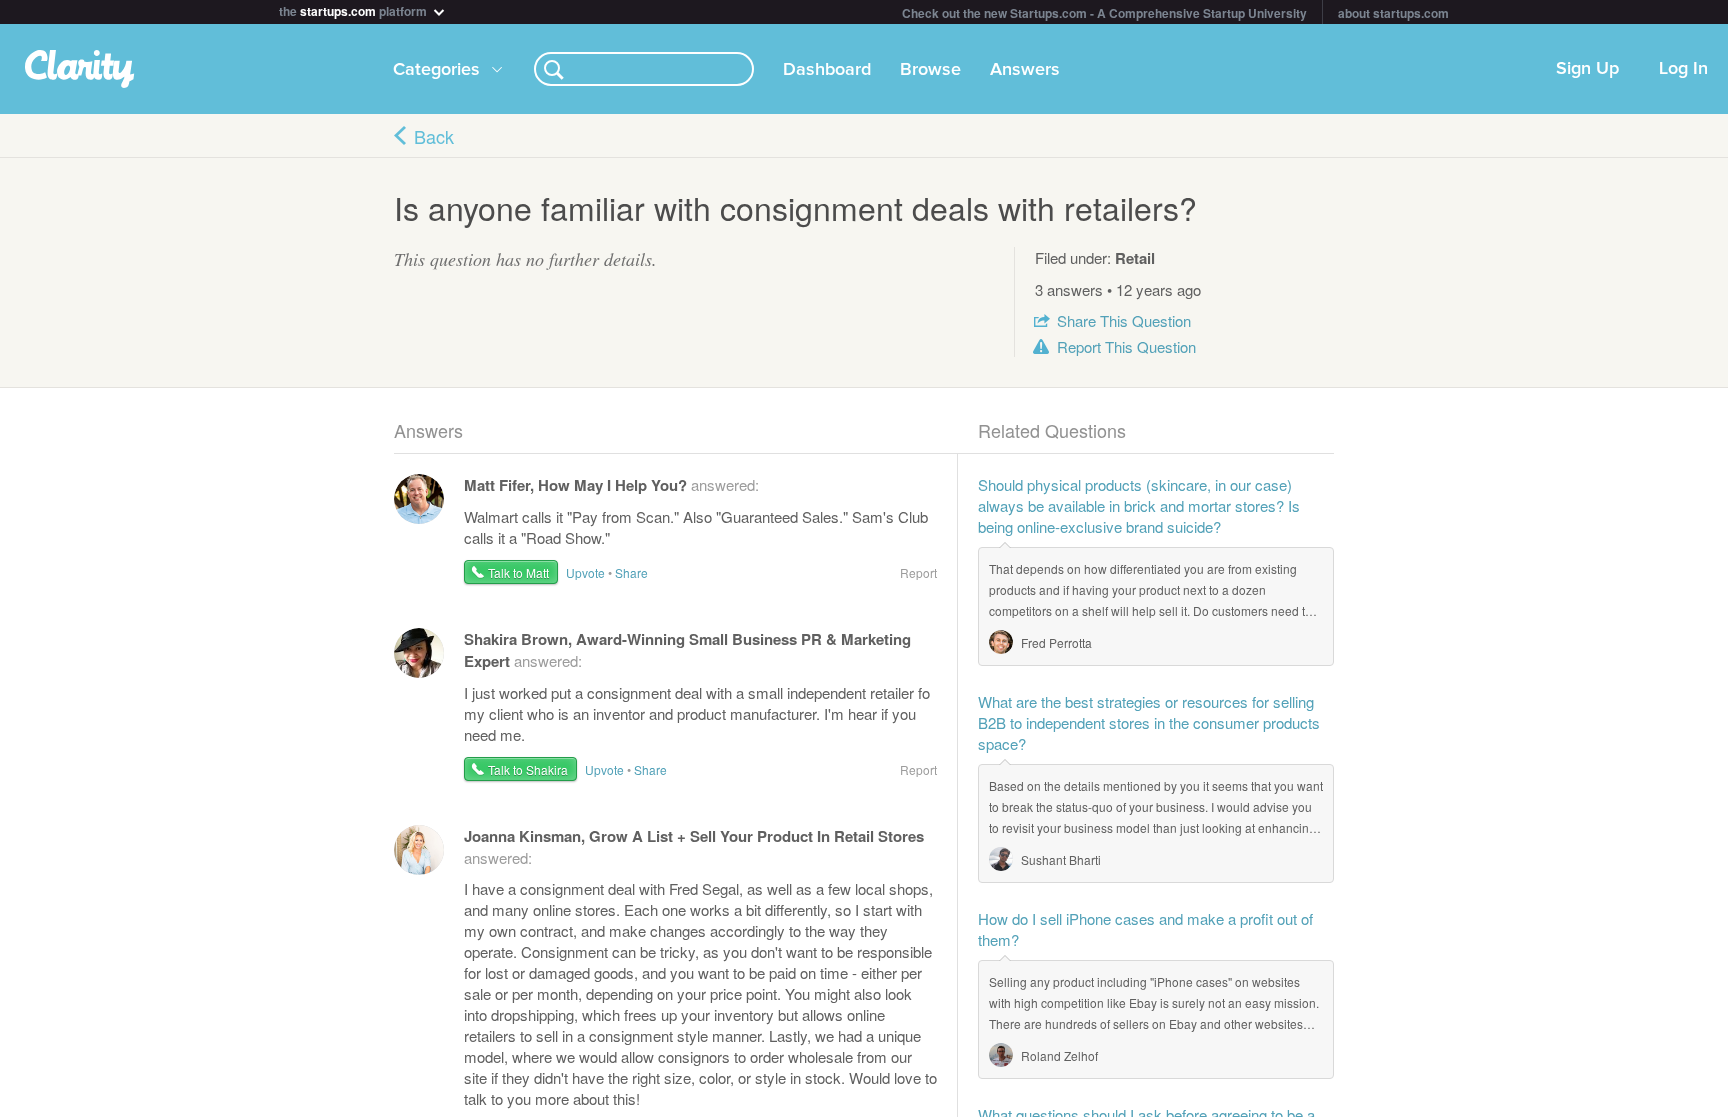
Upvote (585, 572)
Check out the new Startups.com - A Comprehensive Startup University (1104, 13)
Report (1126, 346)
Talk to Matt (518, 572)
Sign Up (1587, 69)
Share (1124, 320)
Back (434, 136)
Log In (1683, 69)
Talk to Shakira (528, 769)
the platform (354, 9)
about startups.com (1393, 13)
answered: (611, 484)
